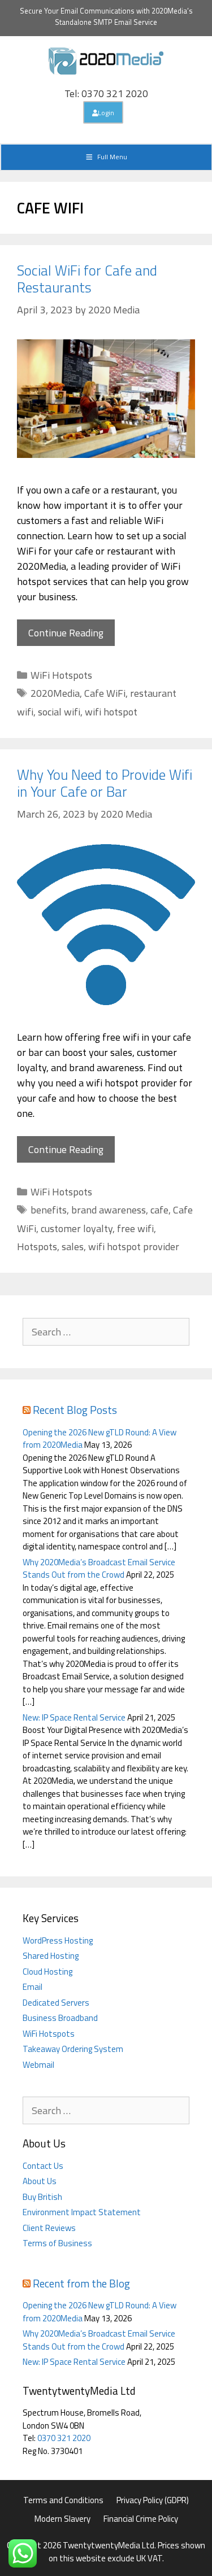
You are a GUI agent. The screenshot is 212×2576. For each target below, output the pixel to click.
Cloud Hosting (47, 1972)
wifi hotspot (111, 712)
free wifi (135, 1228)
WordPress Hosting (58, 1940)
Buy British (42, 2197)
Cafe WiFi (105, 693)
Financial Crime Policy (141, 2519)
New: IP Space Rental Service (74, 1717)
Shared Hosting (51, 1956)
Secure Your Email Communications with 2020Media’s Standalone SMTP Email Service (106, 16)
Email (33, 1987)
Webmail (38, 2065)
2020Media (55, 693)
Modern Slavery (62, 2519)
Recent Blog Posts (75, 1410)
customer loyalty (77, 1228)
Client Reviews (49, 2228)
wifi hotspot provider (134, 1246)
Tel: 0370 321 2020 (106, 93)
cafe (159, 1210)
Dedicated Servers (56, 2003)
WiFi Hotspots (61, 675)
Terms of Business (57, 2243)
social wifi (59, 712)
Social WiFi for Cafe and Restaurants (87, 279)
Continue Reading (66, 633)
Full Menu (112, 157)
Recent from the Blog (81, 2283)
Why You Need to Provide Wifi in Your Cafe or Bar (105, 783)
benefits (49, 1210)
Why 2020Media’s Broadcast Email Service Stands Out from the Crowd (99, 1569)
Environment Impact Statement (82, 2212)
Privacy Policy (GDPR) (153, 2500)
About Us (40, 2181)
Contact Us (43, 2166)
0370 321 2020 (64, 2438)
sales (73, 1246)
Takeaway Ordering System (73, 2049)
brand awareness (109, 1210)
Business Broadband (60, 2018)
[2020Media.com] (106, 60)
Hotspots (37, 1246)
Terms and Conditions (63, 2500)
